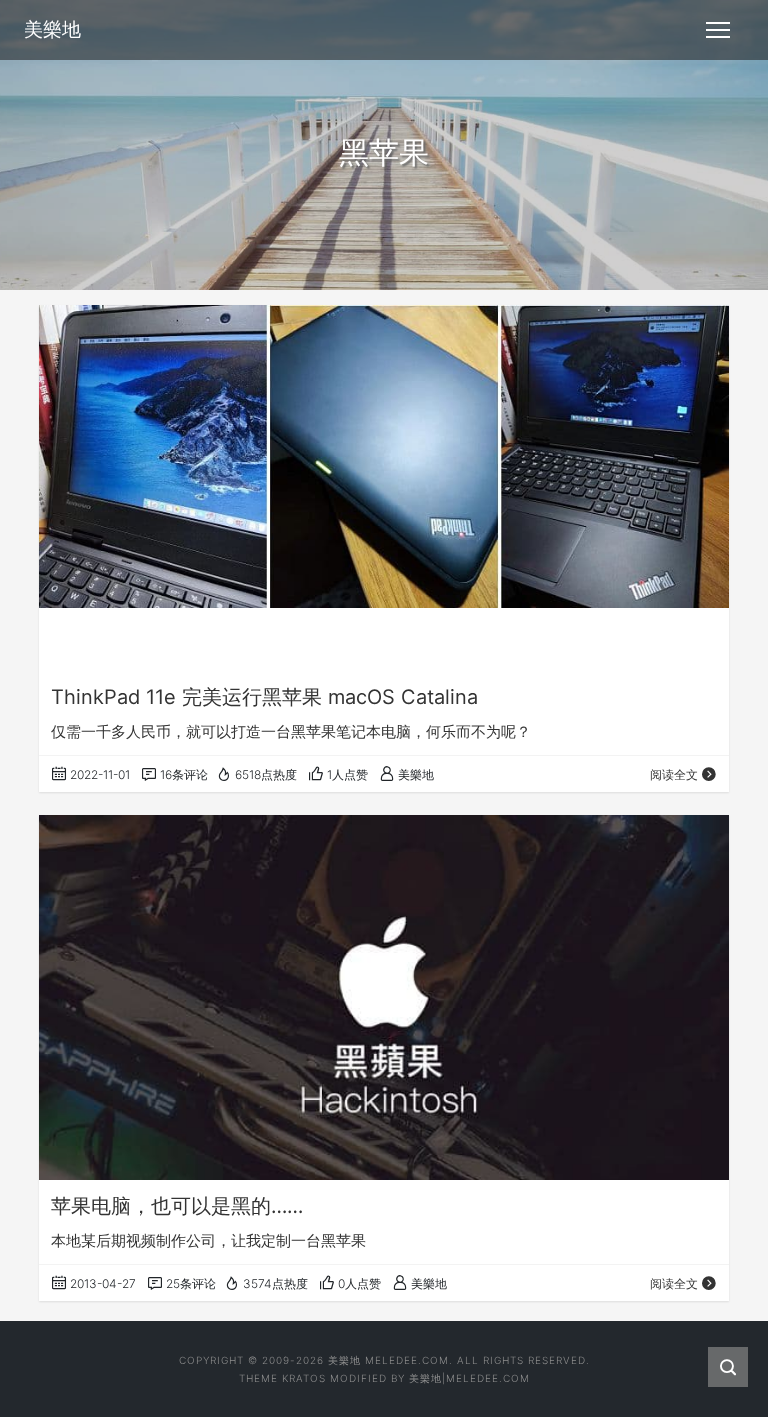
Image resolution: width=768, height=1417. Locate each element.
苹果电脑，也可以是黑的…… (177, 1206)
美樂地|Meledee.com (469, 1378)
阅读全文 (674, 774)
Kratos (304, 1378)
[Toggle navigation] (718, 30)
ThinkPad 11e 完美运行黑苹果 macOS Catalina (264, 697)
